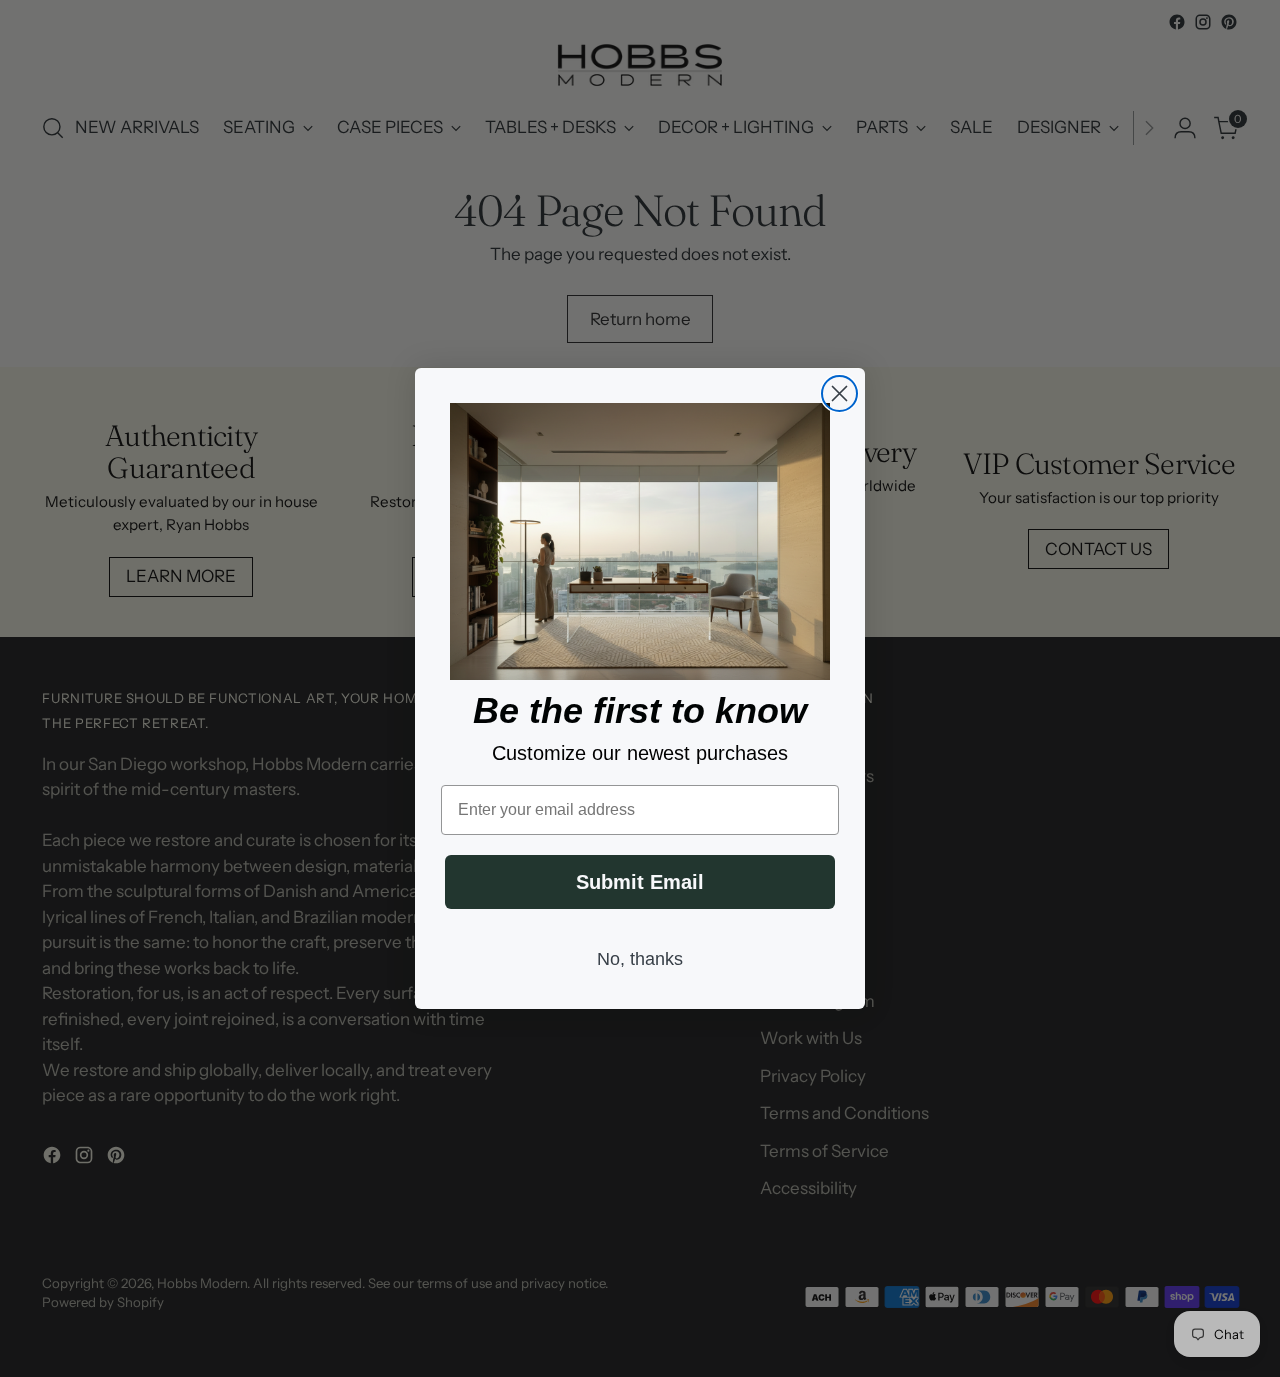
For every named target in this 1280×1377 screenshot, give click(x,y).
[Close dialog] (839, 393)
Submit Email (640, 882)
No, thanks (640, 959)
